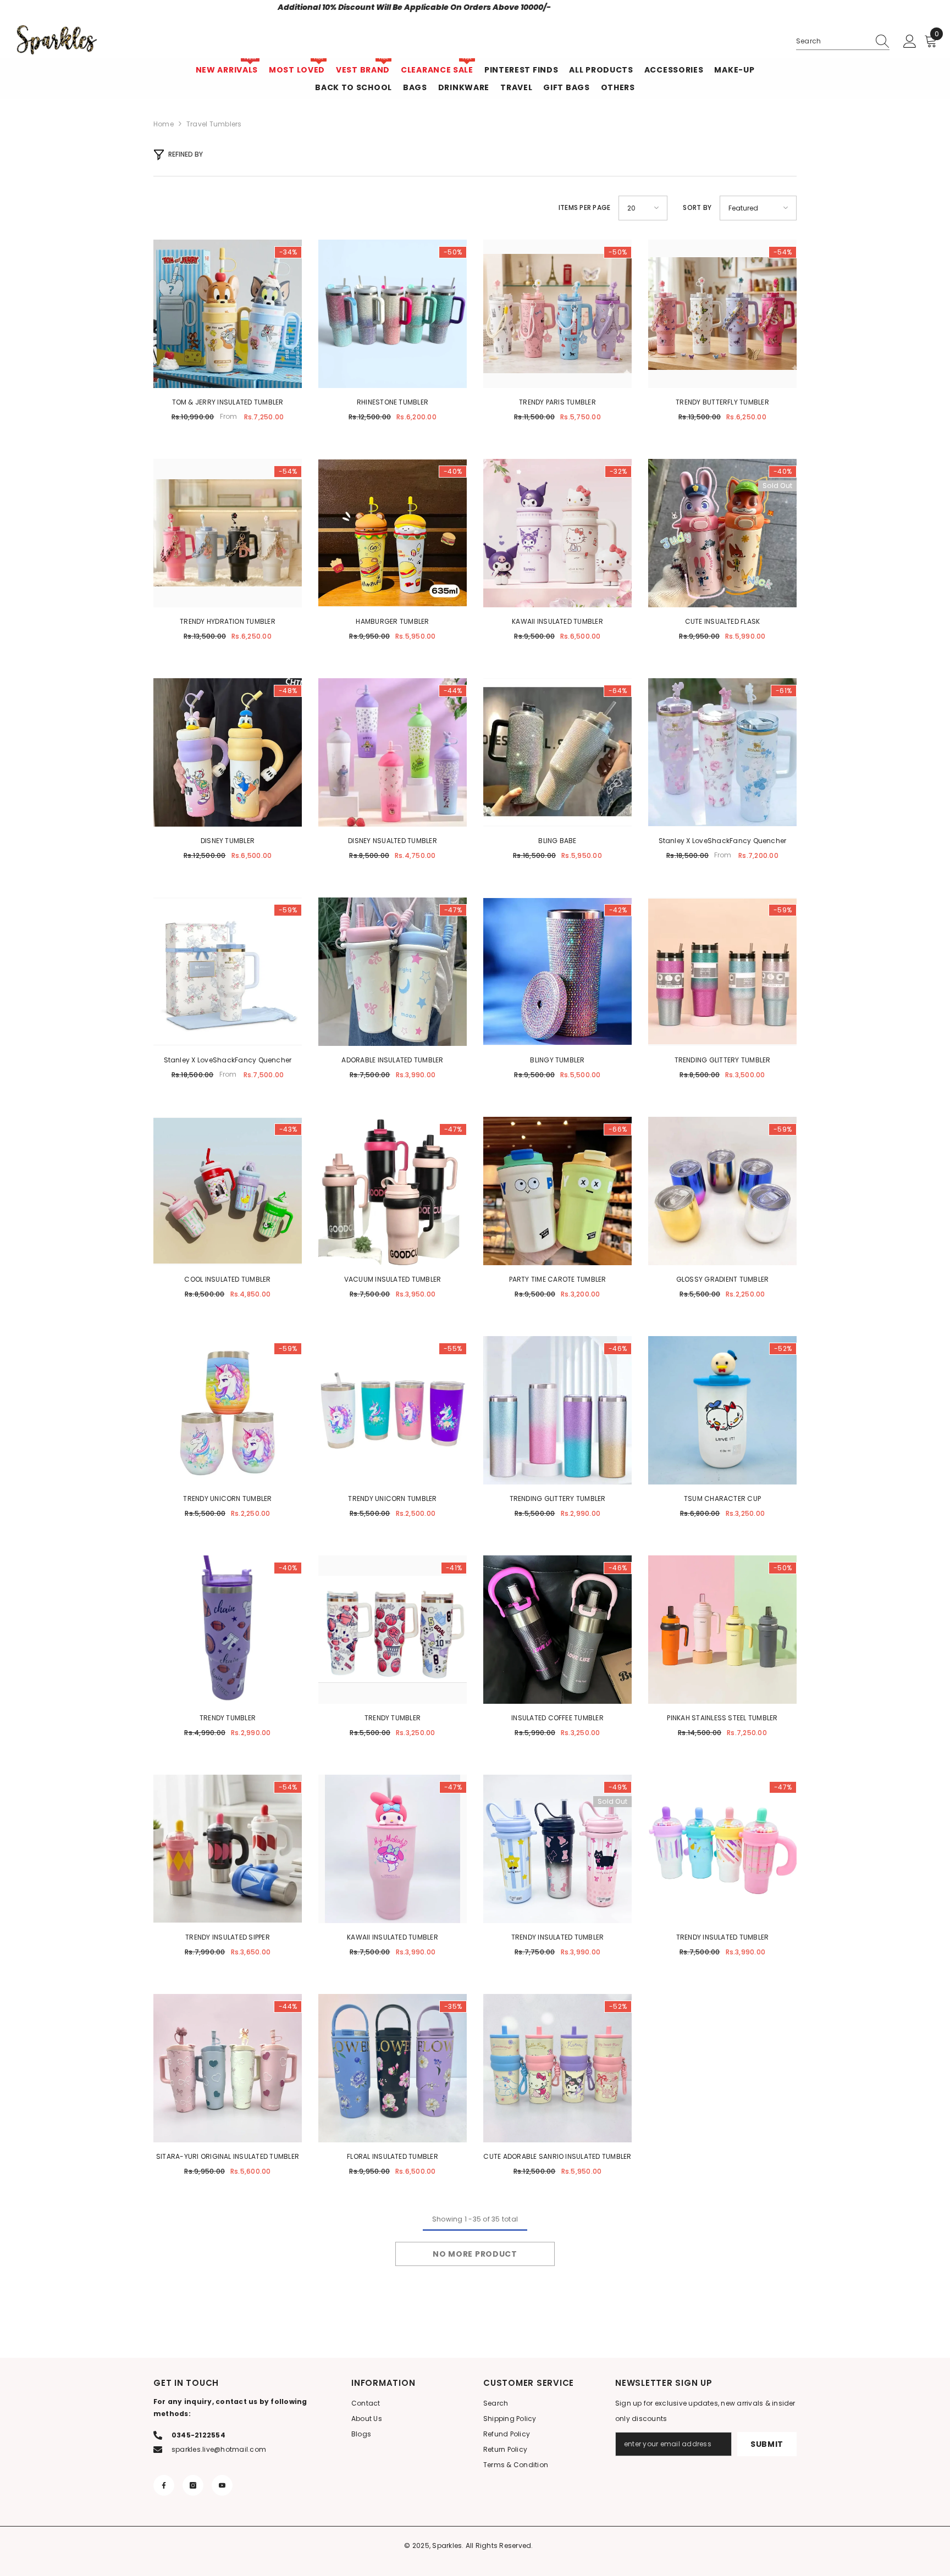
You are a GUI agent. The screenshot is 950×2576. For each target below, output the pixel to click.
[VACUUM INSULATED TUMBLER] (393, 1191)
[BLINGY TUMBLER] (557, 972)
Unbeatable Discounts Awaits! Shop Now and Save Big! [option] (475, 7)
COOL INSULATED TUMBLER (227, 1279)
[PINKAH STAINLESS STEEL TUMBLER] (722, 1630)
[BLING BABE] (557, 752)
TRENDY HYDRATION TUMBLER (228, 621)
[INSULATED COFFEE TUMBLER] (557, 1630)
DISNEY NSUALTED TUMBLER (393, 841)
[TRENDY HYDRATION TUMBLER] (228, 533)
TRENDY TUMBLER (228, 1718)
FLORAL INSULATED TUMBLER (393, 2156)
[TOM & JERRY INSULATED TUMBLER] (228, 314)
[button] (643, 208)
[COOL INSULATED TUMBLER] (228, 1191)
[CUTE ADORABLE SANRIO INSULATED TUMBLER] (557, 2068)
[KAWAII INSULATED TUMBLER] (557, 533)
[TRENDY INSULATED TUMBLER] (557, 1849)
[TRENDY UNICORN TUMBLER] (228, 1410)
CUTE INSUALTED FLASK (723, 621)
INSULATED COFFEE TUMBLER (557, 1718)
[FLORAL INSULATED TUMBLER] (393, 2068)
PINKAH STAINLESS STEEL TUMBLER (722, 1718)
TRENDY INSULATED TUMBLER (558, 1937)
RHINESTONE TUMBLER (393, 402)
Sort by (697, 207)
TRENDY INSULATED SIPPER (228, 1937)
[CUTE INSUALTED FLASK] (722, 533)
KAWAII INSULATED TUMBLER (557, 621)
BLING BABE (557, 841)
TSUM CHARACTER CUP (722, 1498)
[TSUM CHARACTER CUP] (722, 1410)
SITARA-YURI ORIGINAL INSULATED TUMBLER (228, 2156)
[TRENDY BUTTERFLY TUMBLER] (722, 314)
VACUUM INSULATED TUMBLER (393, 1279)
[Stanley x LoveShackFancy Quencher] (722, 752)
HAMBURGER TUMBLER (392, 621)
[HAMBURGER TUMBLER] (393, 533)
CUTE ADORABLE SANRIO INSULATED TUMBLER (557, 2156)
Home (164, 124)
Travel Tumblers (214, 124)
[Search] (843, 41)
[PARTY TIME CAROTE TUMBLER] (557, 1191)
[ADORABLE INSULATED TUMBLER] (393, 972)
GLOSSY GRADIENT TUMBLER (723, 1279)
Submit (767, 2444)
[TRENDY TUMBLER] (228, 1630)
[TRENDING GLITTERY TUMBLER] (722, 972)
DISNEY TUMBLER (228, 841)
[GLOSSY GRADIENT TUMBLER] (722, 1191)
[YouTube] (222, 2485)
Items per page (584, 207)
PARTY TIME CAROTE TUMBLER (558, 1279)
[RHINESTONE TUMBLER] (393, 314)
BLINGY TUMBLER (557, 1060)
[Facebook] (164, 2485)
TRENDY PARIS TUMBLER (557, 402)
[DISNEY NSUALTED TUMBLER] (393, 752)
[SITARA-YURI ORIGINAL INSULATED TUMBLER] (228, 2068)
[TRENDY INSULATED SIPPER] (228, 1849)
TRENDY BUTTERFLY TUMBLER (722, 402)
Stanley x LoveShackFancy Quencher (723, 841)
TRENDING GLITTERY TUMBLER (723, 1060)
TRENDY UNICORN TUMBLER (227, 1498)
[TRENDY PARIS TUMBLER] (557, 314)
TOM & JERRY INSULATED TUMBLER (228, 402)
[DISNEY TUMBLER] (228, 752)
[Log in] (910, 42)
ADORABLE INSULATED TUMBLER (392, 1060)
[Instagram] (193, 2485)
